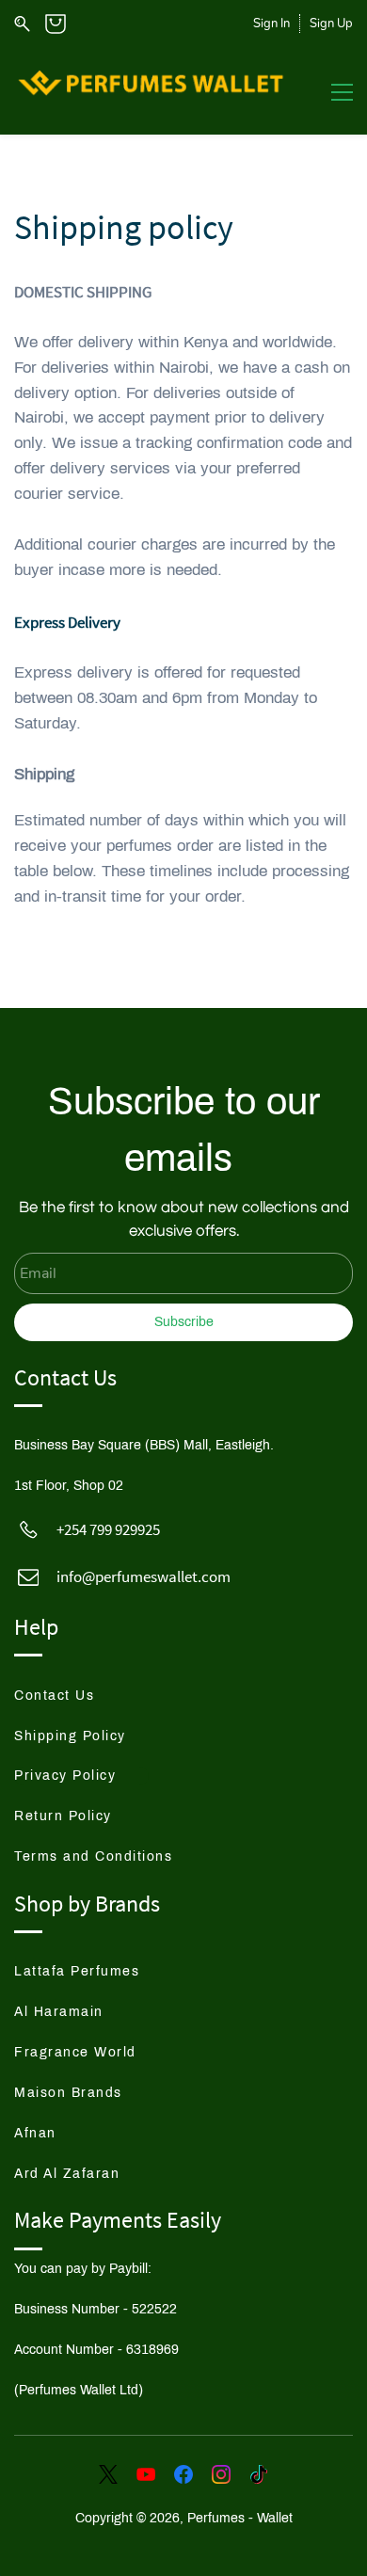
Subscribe (184, 1322)
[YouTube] (146, 2474)
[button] (71, 1696)
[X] (108, 2474)
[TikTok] (259, 2474)
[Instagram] (221, 2474)
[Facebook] (183, 2474)
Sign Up (331, 24)
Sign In (271, 24)
